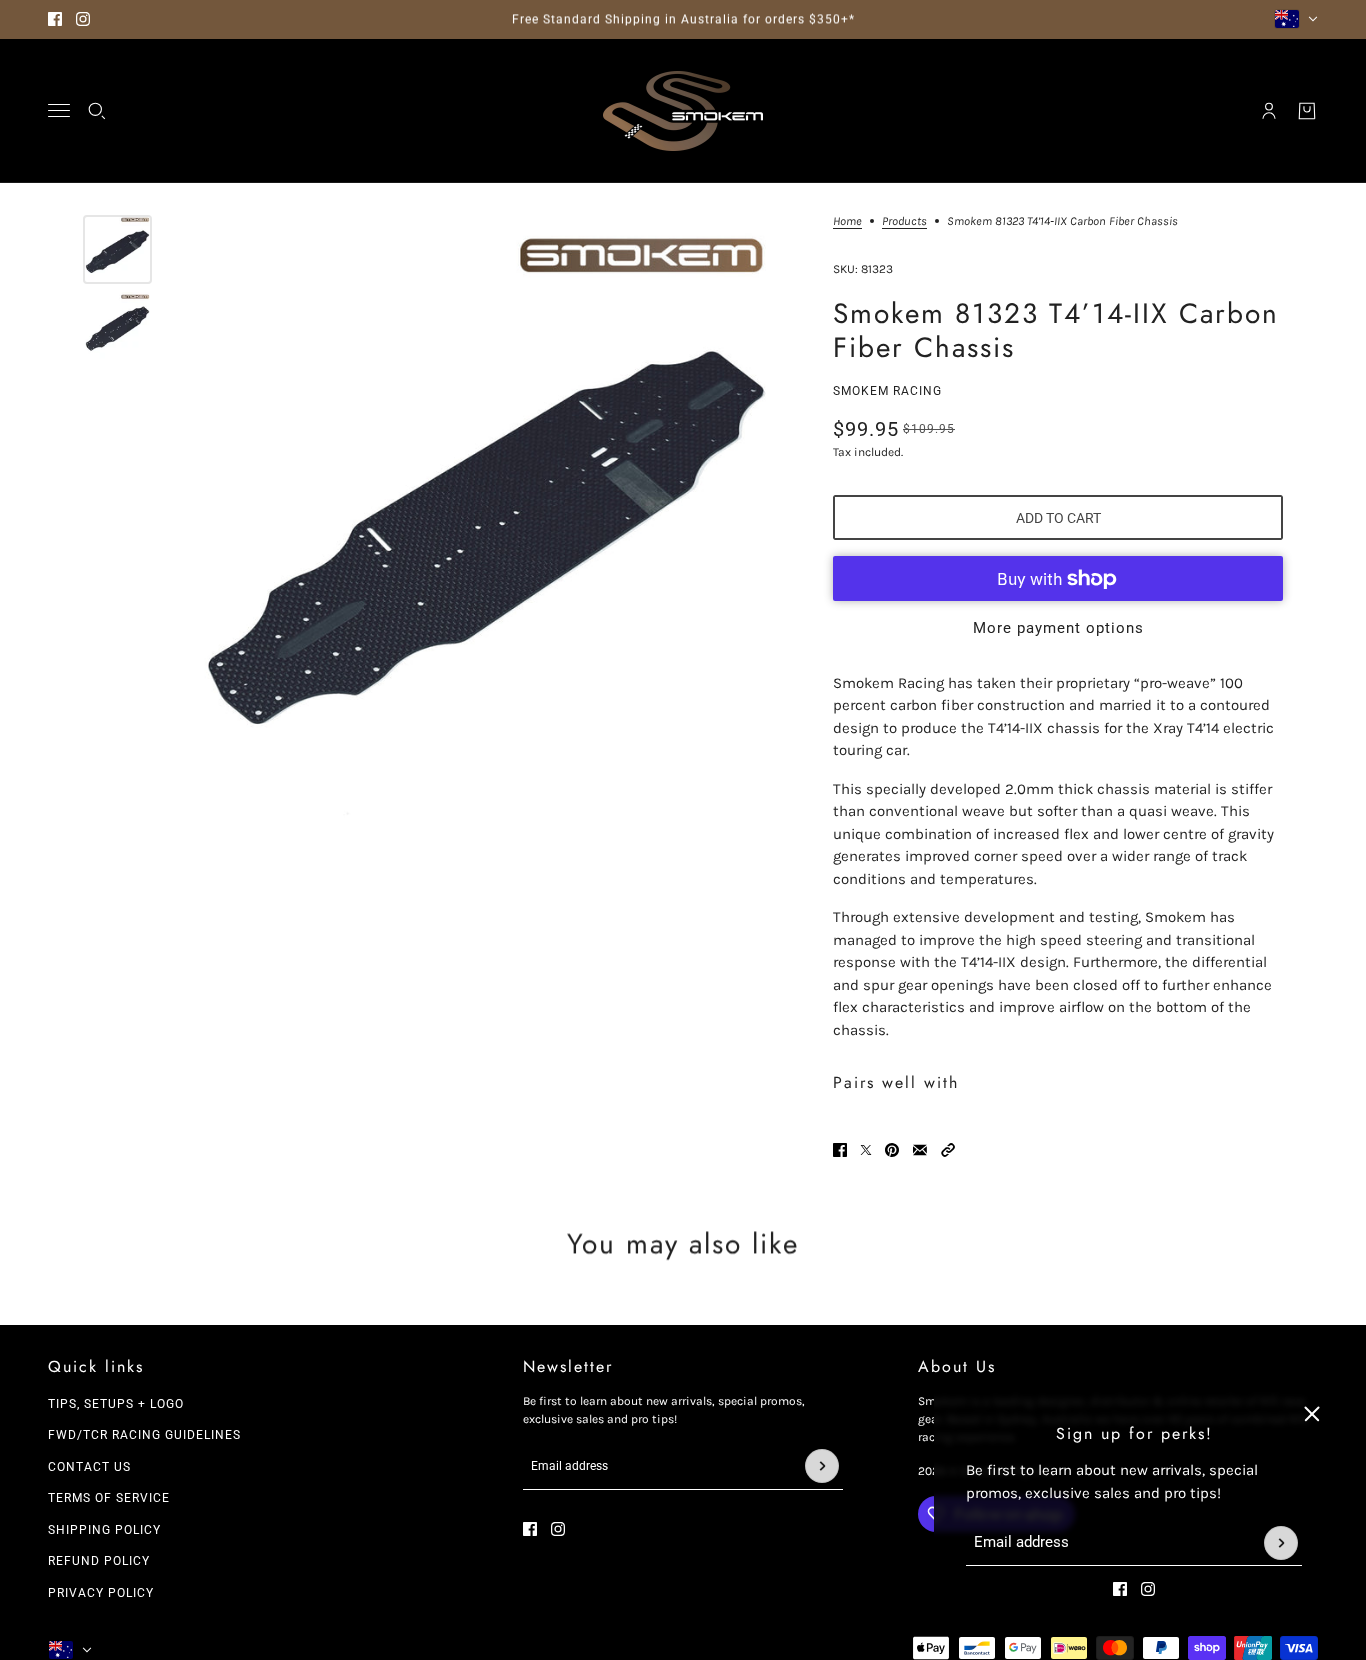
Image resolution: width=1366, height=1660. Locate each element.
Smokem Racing (887, 391)
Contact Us (89, 1467)
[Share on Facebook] (840, 1150)
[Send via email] (920, 1150)
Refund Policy (99, 1561)
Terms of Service (109, 1498)
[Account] (1269, 111)
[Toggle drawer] (59, 110)
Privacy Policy (101, 1593)
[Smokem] (683, 111)
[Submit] (1281, 1543)
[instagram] (83, 19)
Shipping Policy (104, 1530)
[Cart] (1307, 111)
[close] (1312, 1414)
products (904, 221)
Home (847, 221)
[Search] (97, 111)
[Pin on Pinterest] (892, 1150)
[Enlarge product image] (487, 518)
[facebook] (55, 19)
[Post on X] (866, 1150)
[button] (948, 1150)
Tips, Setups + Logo (116, 1404)
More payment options (1058, 628)
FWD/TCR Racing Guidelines (144, 1435)
